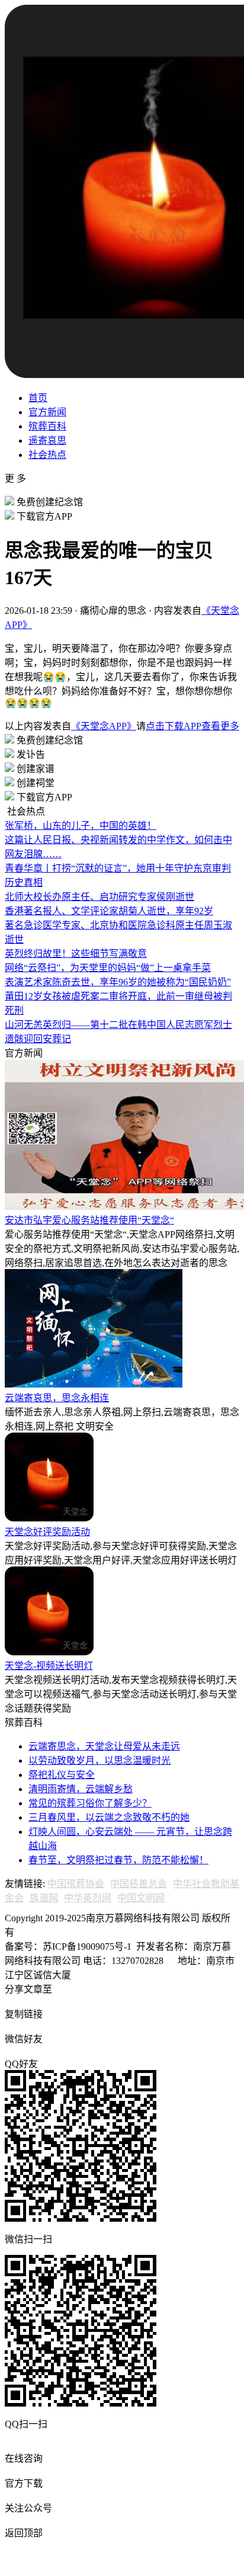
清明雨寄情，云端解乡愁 (81, 1789)
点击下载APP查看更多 (192, 726)
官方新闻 (47, 412)
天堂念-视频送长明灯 (49, 1666)
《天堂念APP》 (104, 726)
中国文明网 (141, 1898)
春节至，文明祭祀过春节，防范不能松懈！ (118, 1860)
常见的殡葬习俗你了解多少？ (90, 1803)
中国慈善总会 (139, 1884)
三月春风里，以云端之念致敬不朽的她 (109, 1817)
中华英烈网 (88, 1898)
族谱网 (44, 1898)
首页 (38, 398)
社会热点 (47, 455)
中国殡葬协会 (76, 1884)
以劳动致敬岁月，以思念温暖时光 (99, 1760)
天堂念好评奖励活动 (47, 1532)
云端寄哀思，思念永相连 (57, 1398)
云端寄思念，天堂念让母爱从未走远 (104, 1746)
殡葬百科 (47, 426)
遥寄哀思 (47, 440)
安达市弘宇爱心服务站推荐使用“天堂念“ (89, 1220)
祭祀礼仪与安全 (62, 1775)
